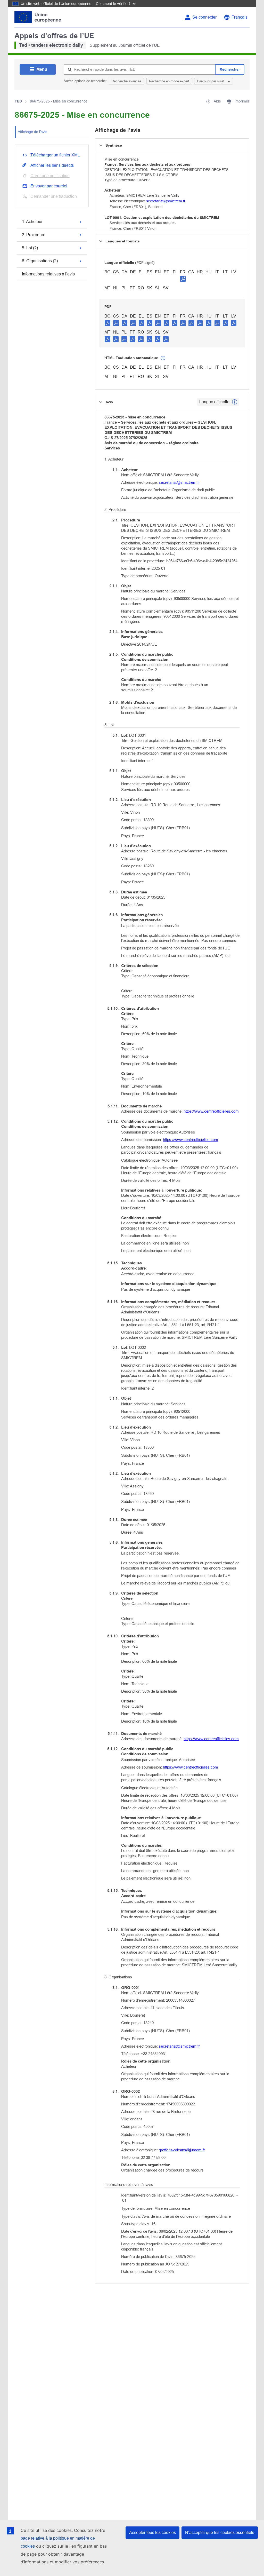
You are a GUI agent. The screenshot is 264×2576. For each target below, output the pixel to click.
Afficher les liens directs (52, 165)
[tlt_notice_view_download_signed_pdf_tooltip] (183, 279)
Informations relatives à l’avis (48, 274)
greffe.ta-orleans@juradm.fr (182, 2150)
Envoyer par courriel (49, 186)
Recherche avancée (126, 81)
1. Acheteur (32, 222)
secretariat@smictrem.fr (166, 201)
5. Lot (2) (30, 248)
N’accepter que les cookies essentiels (220, 2533)
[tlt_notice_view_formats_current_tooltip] (235, 402)
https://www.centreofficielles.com (211, 1111)
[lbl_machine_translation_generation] (163, 358)
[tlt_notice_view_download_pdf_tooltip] (108, 323)
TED (18, 101)
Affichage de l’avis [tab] (32, 132)
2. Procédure (34, 235)
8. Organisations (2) (40, 261)
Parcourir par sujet (211, 81)
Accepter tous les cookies (152, 2533)
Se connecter (204, 17)
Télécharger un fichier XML (55, 155)
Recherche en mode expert (169, 81)
